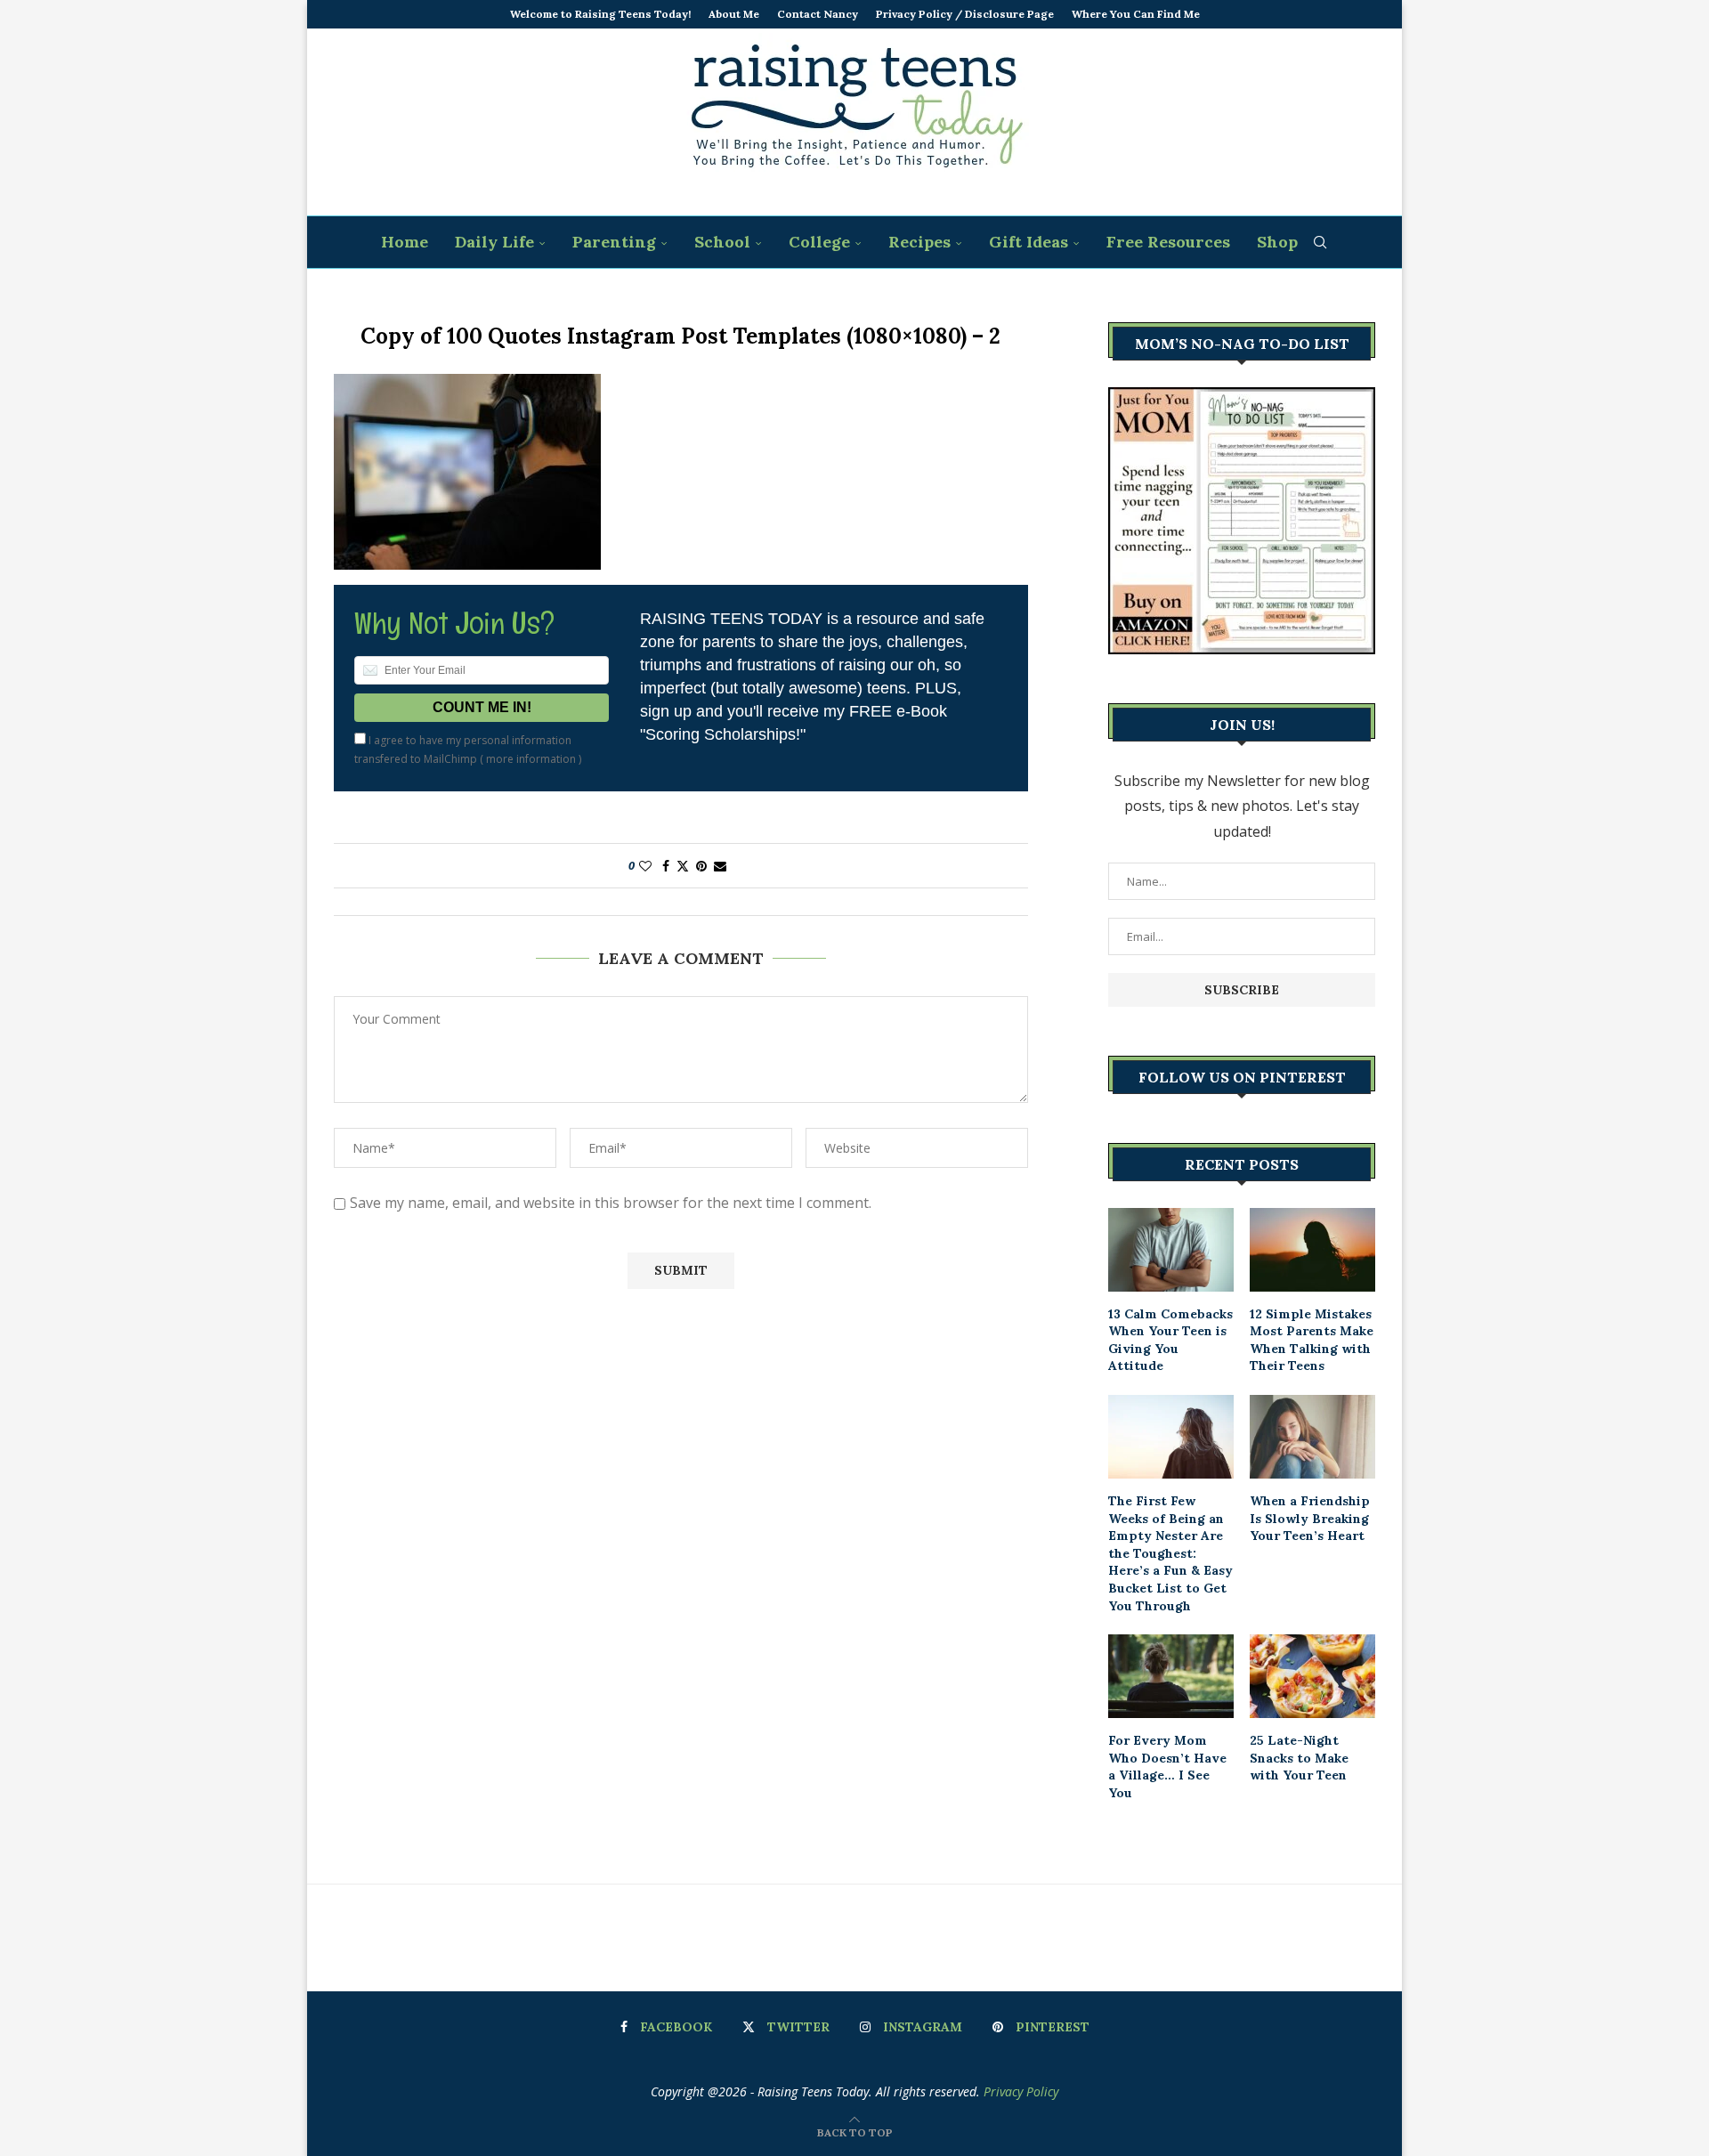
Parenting (614, 242)
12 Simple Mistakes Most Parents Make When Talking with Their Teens (1312, 1340)
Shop (1277, 242)
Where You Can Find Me (1136, 14)
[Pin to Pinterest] (701, 866)
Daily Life (494, 242)
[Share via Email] (720, 866)
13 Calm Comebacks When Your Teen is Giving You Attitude (1170, 1340)
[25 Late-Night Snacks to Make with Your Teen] (1312, 1676)
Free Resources (1168, 242)
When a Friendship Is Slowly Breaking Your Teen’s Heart (1310, 1518)
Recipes (919, 242)
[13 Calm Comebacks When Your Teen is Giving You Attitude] (1171, 1250)
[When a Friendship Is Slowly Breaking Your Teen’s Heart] (1312, 1437)
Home (405, 242)
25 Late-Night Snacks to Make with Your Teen (1299, 1758)
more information (531, 759)
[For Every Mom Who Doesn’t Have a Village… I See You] (1171, 1676)
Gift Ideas (1029, 242)
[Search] (1320, 242)
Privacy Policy (1021, 2091)
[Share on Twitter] (683, 866)
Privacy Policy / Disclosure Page (965, 14)
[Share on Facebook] (666, 866)
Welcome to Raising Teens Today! (600, 14)
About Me (734, 14)
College (819, 242)
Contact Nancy (818, 14)
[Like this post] (645, 866)
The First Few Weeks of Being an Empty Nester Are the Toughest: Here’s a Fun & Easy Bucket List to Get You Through (1170, 1553)
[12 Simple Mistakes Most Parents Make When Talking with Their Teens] (1312, 1250)
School (722, 242)
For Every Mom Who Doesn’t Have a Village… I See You (1167, 1767)
